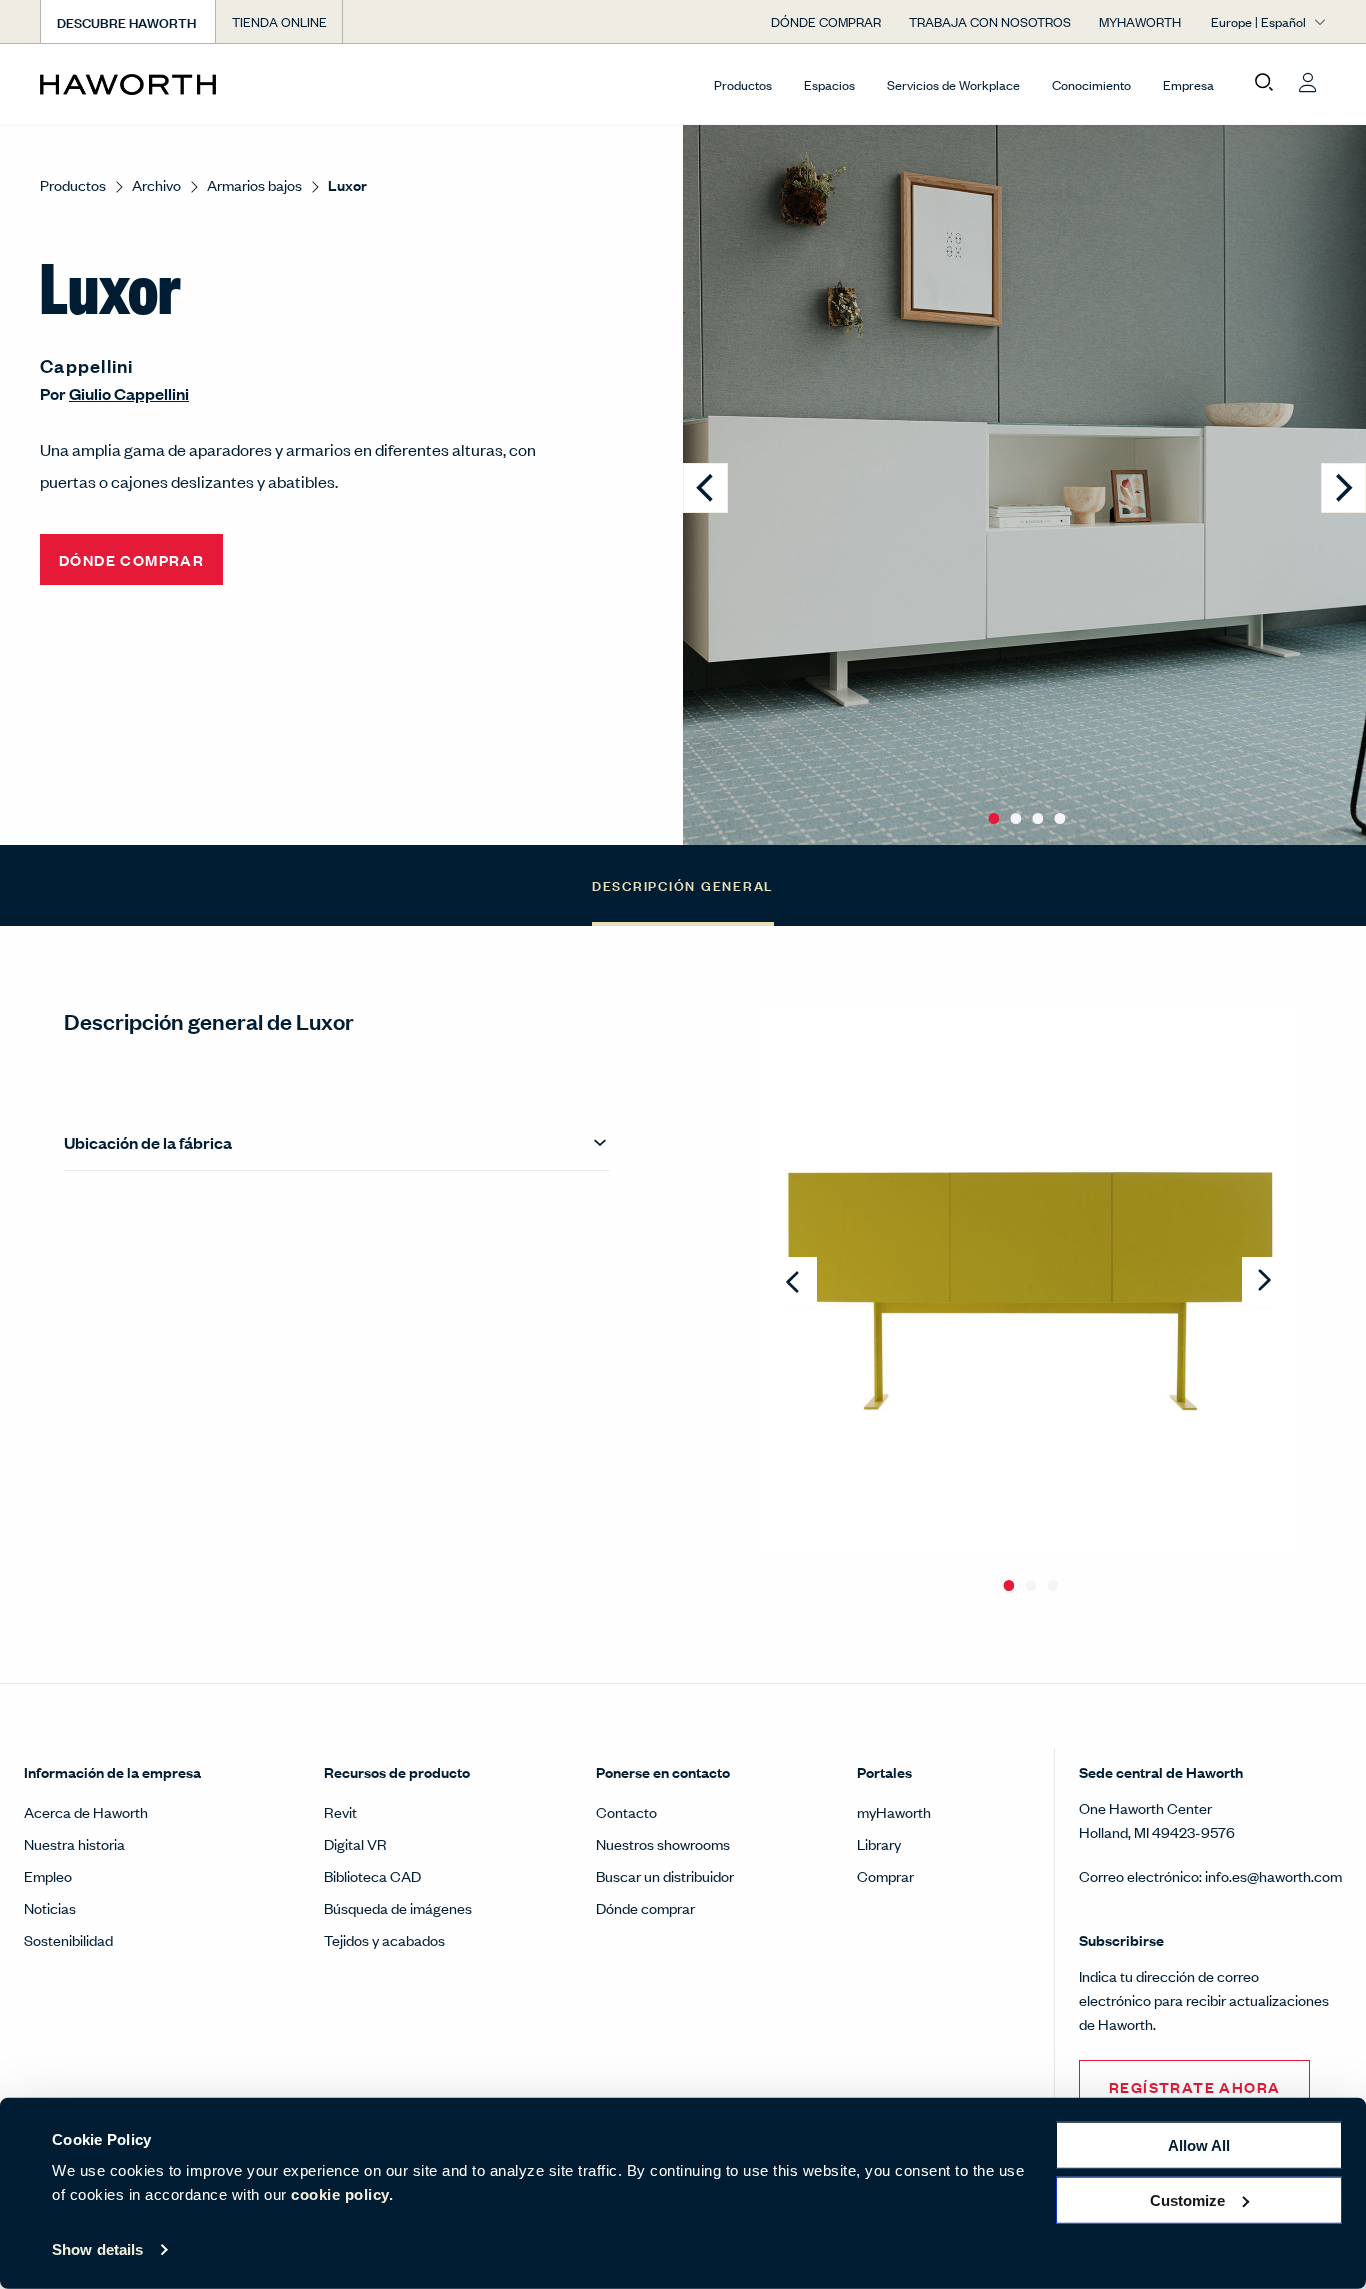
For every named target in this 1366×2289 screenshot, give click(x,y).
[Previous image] (705, 488)
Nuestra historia (74, 1843)
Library (879, 1843)
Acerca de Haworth (86, 1811)
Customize (1187, 2199)
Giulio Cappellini (129, 393)
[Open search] (1264, 83)
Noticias (50, 1907)
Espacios (829, 84)
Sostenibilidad (68, 1939)
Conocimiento (1091, 84)
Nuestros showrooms (663, 1843)
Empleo (48, 1875)
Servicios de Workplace (953, 84)
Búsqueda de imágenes (398, 1907)
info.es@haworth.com (1273, 1875)
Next (1264, 1282)
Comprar (885, 1875)
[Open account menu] (1308, 83)
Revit (340, 1811)
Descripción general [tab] (683, 884)
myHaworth (894, 1811)
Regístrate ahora (1194, 2086)
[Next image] (1343, 488)
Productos (743, 84)
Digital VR (355, 1843)
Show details (97, 2249)
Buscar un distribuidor (665, 1875)
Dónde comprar (645, 1907)
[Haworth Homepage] (168, 84)
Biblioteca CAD (372, 1875)
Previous (794, 1282)
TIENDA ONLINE (279, 21)
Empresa (1188, 84)
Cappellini (87, 365)
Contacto (626, 1811)
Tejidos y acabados (384, 1939)
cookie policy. (342, 2194)
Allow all (1199, 2145)
